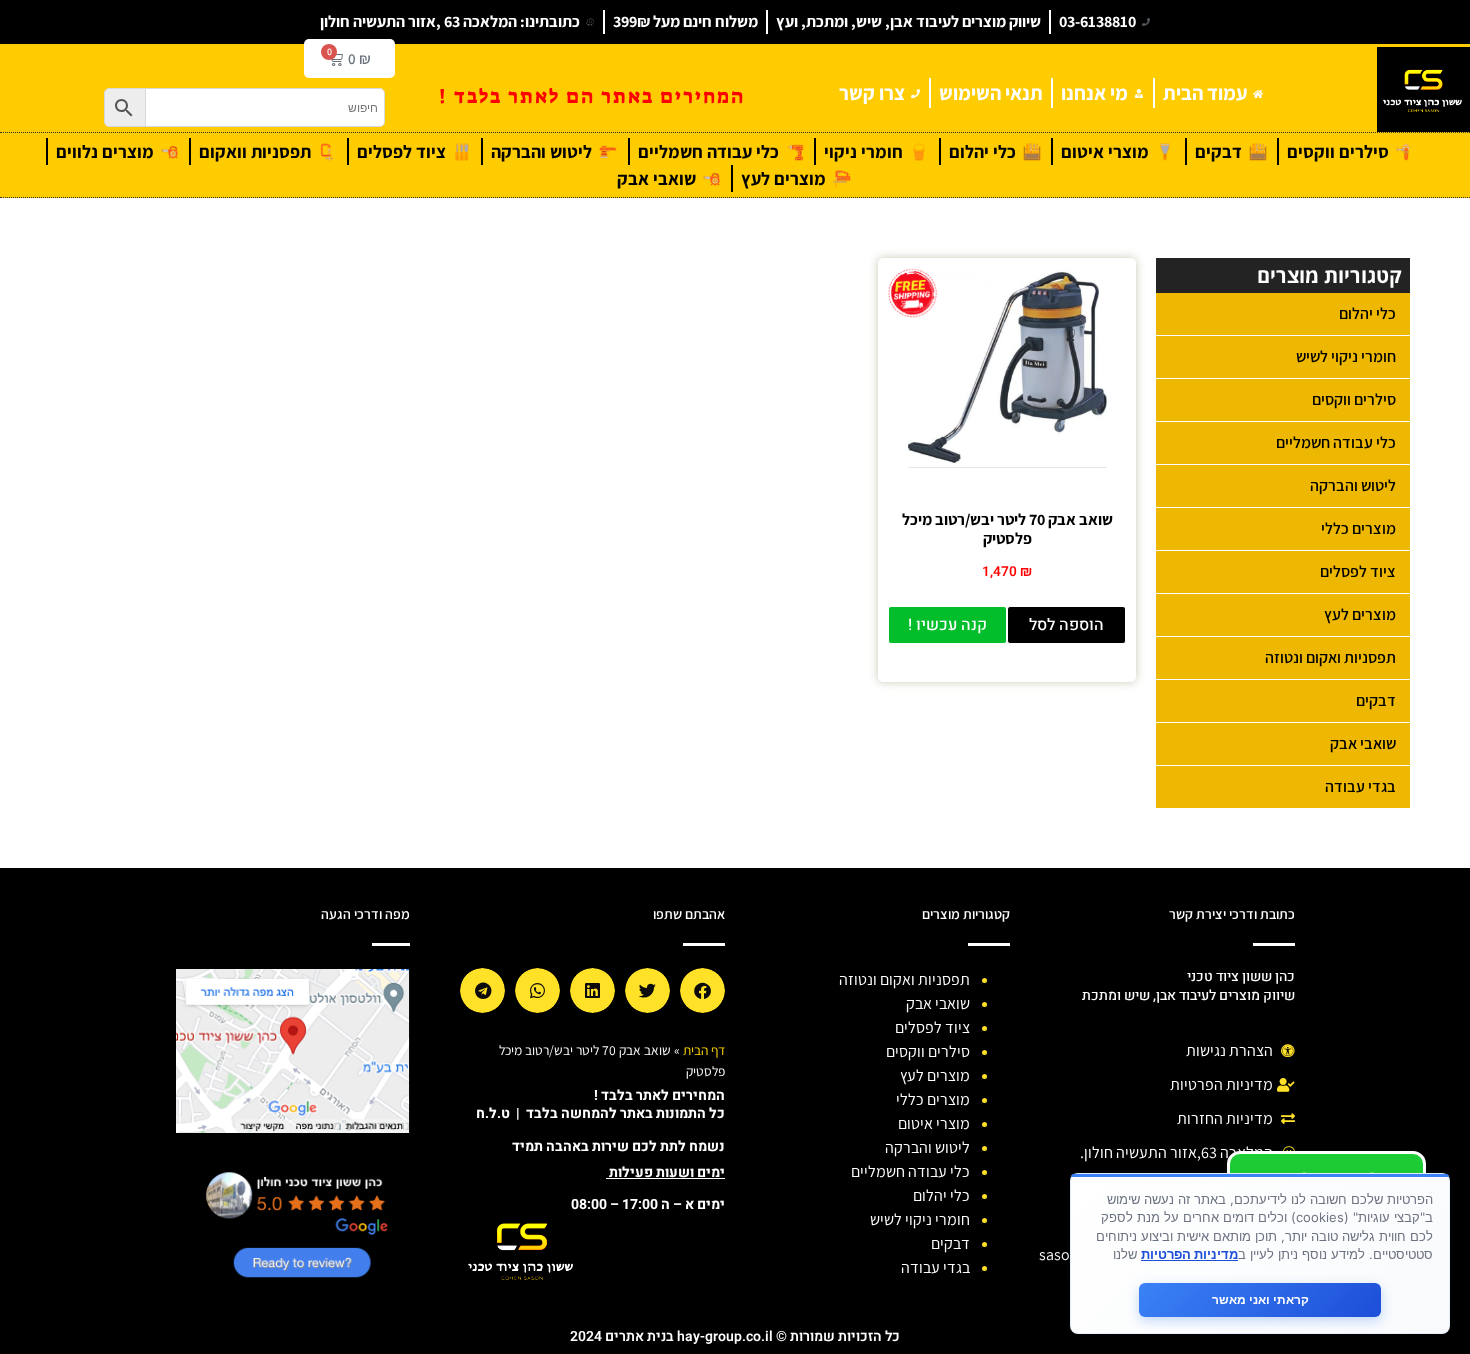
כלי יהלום (1367, 313)
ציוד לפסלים (1358, 571)
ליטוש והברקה (1353, 485)
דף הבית (704, 1050)
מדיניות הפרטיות (1189, 1254)
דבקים (1376, 700)
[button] (702, 990)
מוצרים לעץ (1360, 614)
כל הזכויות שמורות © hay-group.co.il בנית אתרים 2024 (735, 1336)
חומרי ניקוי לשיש (1346, 356)
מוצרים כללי (1358, 528)
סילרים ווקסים (1354, 399)
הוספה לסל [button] (1066, 625)
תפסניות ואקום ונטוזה (1330, 657)
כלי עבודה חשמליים (1336, 442)
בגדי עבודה (1360, 786)
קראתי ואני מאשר (1260, 1299)
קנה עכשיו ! (947, 625)
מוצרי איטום (934, 1123)
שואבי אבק (1363, 743)
